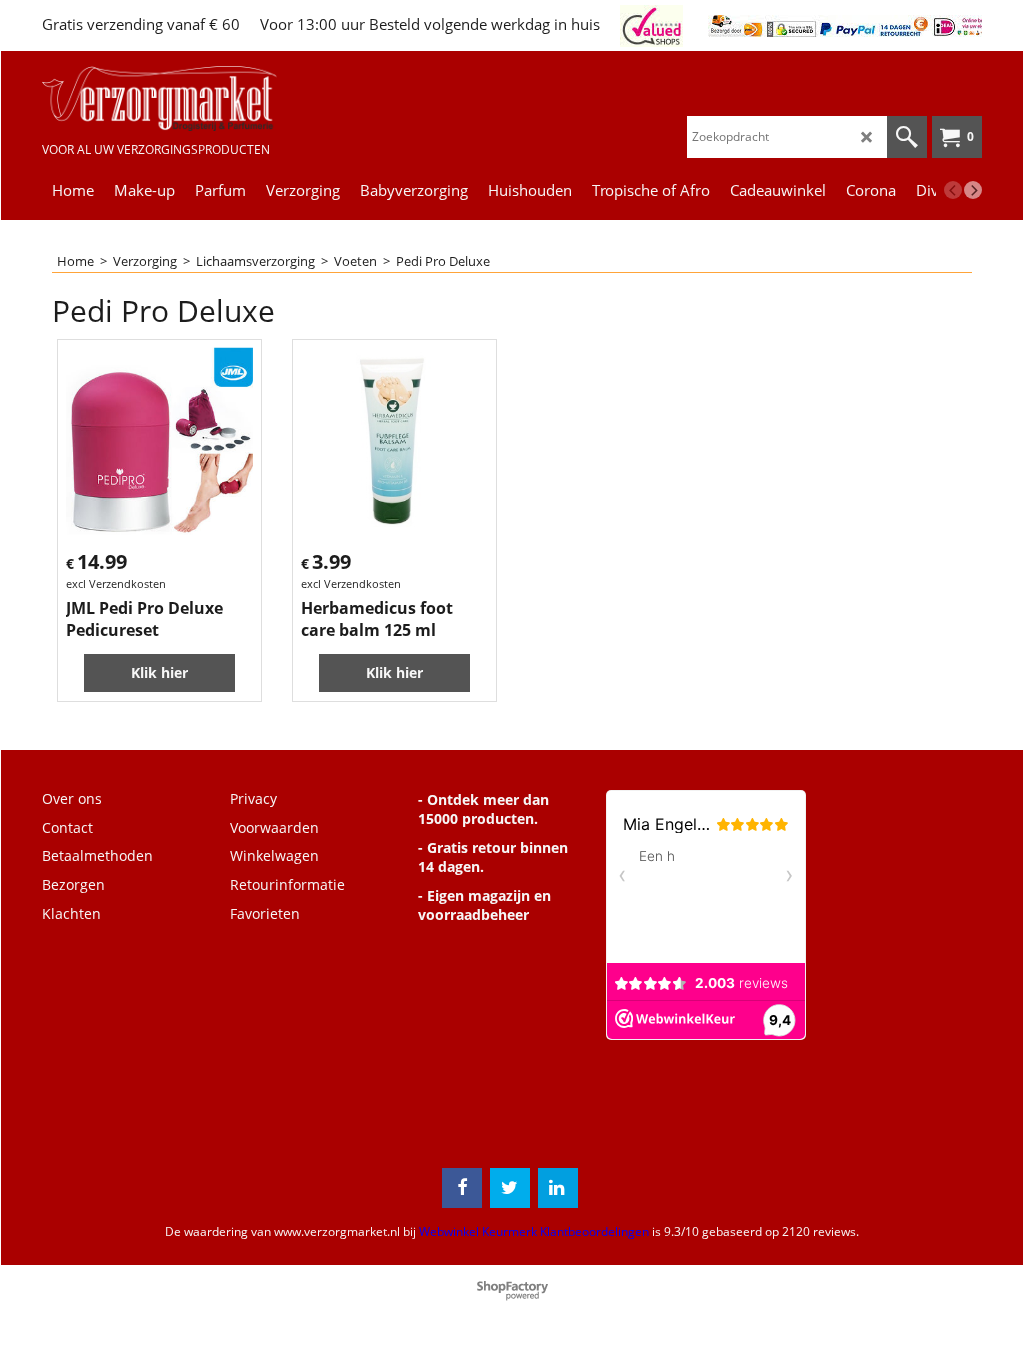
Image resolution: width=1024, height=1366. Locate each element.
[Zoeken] (907, 137)
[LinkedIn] (558, 1188)
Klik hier (159, 672)
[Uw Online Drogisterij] (159, 98)
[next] (973, 190)
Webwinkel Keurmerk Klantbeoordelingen (534, 1231)
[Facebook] (462, 1188)
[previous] (953, 190)
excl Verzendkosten (116, 583)
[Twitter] (510, 1188)
